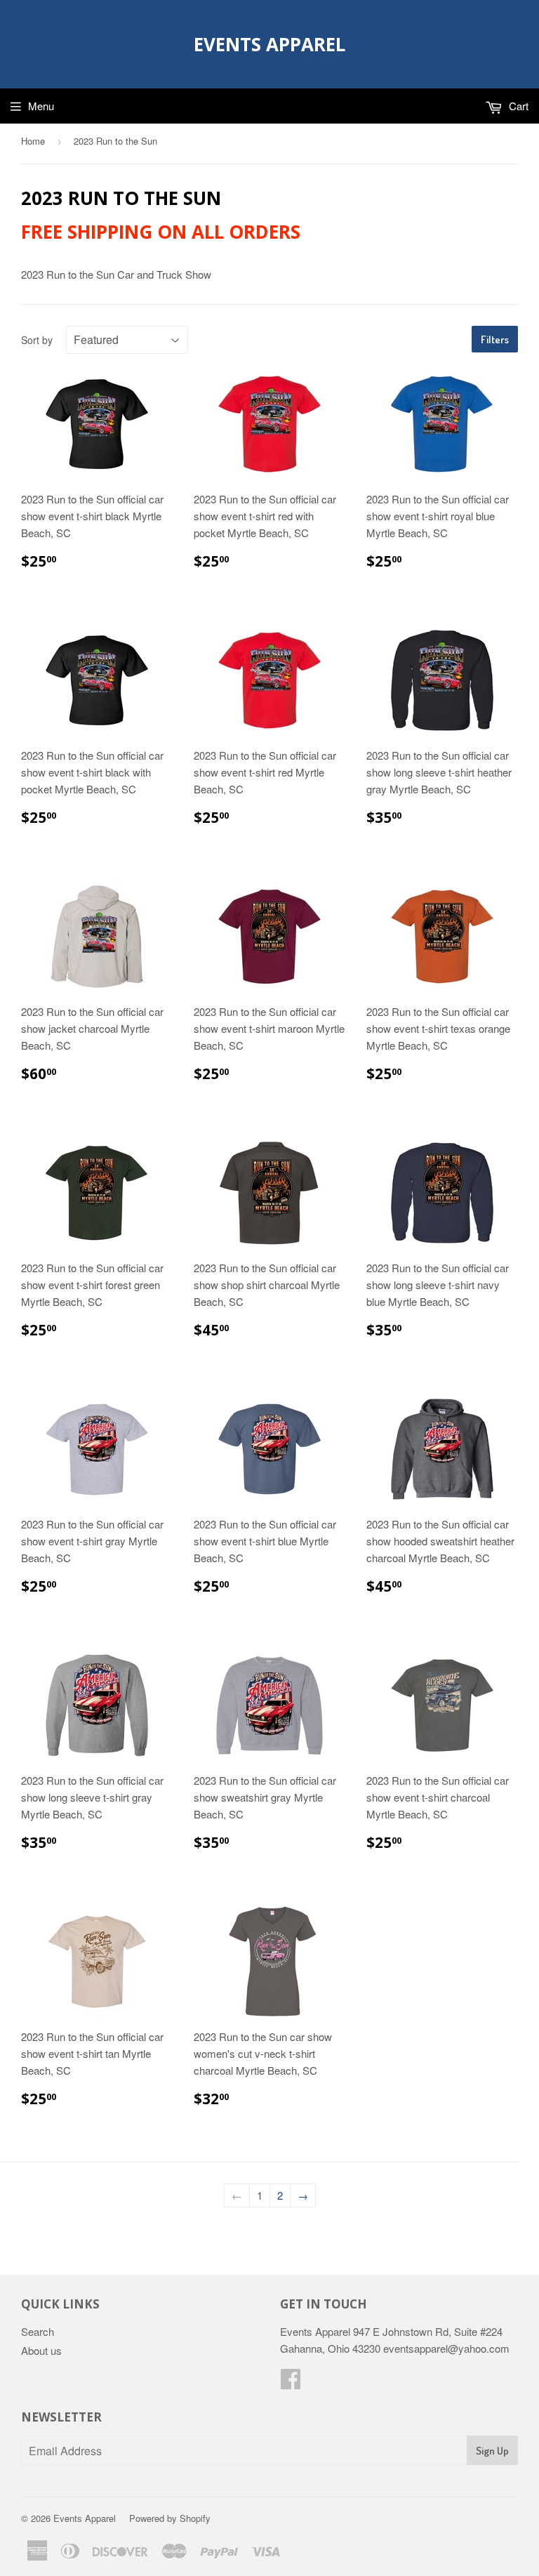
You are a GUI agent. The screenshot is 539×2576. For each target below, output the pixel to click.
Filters (495, 339)
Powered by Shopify (170, 2518)
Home (33, 141)
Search (38, 2331)
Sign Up (492, 2451)
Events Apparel (269, 44)
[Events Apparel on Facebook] (291, 2383)
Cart (517, 106)
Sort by (37, 340)
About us (41, 2350)
